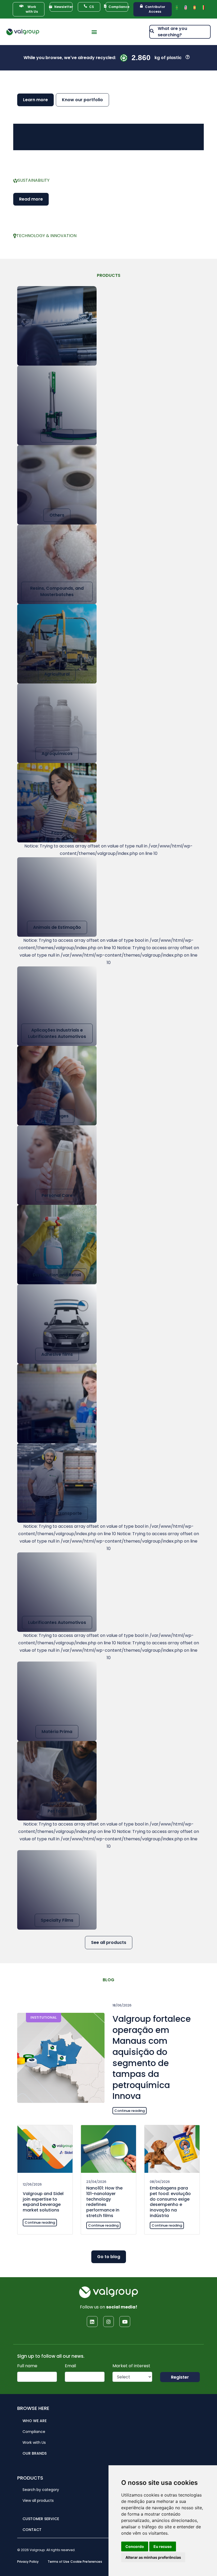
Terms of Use (58, 2562)
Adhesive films (57, 1354)
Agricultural (57, 674)
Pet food (57, 1811)
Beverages (57, 1116)
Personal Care (57, 1195)
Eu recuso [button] (163, 2546)
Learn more (35, 100)
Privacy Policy (28, 2562)
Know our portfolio (82, 100)
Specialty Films (57, 1920)
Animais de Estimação (57, 927)
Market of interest (131, 2366)
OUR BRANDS (35, 2453)
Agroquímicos (57, 754)
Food (57, 833)
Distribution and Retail (57, 1275)
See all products (109, 1942)
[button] (94, 32)
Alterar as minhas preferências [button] (153, 2557)
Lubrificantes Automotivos (57, 1622)
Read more (31, 199)
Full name (27, 2366)
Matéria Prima (57, 1732)
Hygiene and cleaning (57, 1434)
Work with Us (34, 2442)
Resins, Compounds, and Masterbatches (57, 591)
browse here (33, 2408)
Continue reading (130, 2111)
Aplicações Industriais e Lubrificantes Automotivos (57, 1033)
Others (57, 515)
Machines (57, 436)
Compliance (34, 2432)
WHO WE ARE (35, 2421)
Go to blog (109, 2257)
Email (70, 2366)
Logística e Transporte (57, 1513)
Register (180, 2377)
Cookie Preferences (86, 2562)
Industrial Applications (57, 356)
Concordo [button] (135, 2546)
